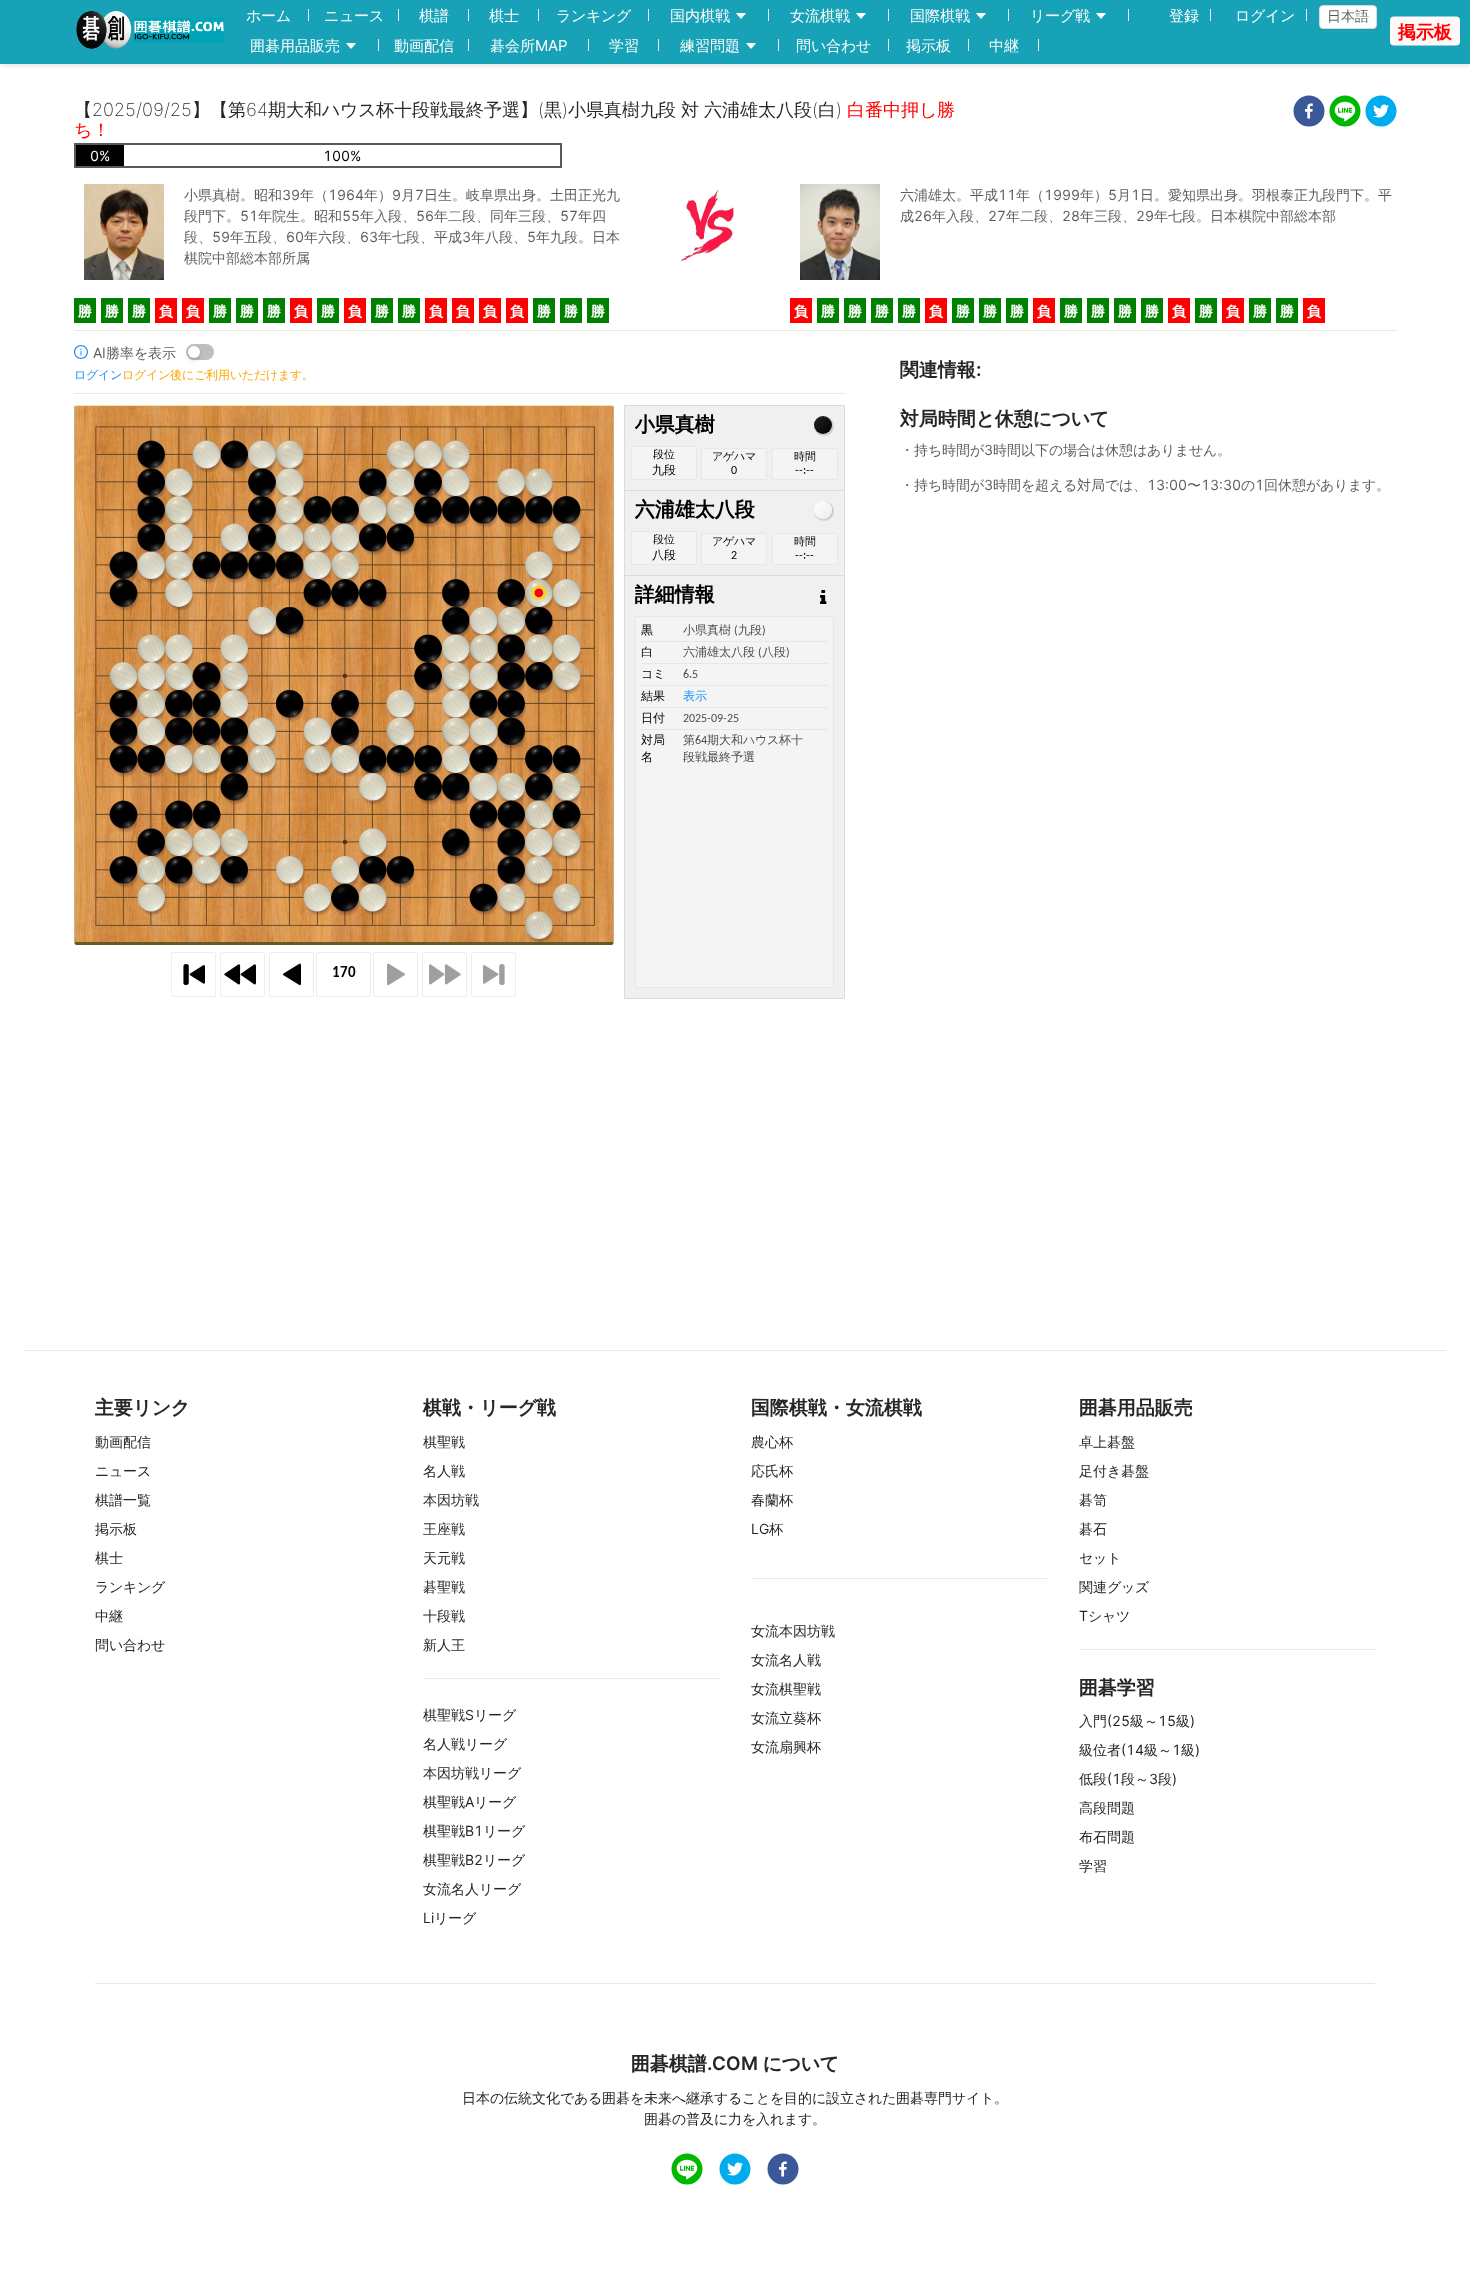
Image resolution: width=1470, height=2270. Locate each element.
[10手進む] (444, 974)
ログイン (1265, 15)
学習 (624, 45)
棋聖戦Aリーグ (469, 1801)
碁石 (1093, 1528)
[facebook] (1309, 113)
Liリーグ (449, 1917)
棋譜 (434, 15)
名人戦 (444, 1470)
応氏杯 (772, 1470)
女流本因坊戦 (793, 1630)
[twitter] (1381, 113)
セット (1100, 1557)
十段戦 (444, 1615)
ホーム (268, 15)
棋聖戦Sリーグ (469, 1714)
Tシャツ (1104, 1615)
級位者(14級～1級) (1139, 1749)
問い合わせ (833, 45)
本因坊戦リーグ (472, 1772)
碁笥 (1093, 1499)
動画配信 (424, 45)
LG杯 (767, 1528)
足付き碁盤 (1114, 1470)
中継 (1004, 45)
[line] (1345, 113)
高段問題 (1107, 1807)
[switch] (200, 352)
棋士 (504, 15)
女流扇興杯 (786, 1746)
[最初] (193, 974)
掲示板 (928, 45)
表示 (695, 697)
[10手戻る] (242, 974)
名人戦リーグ (465, 1743)
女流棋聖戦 (786, 1688)
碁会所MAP (529, 45)
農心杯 (772, 1441)
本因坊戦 (451, 1499)
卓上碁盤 (1107, 1441)
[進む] (395, 974)
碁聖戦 (444, 1586)
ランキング (593, 15)
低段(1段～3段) (1128, 1778)
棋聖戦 (444, 1441)
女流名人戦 (786, 1659)
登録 (1184, 15)
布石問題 (1107, 1836)
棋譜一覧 (123, 1499)
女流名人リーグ (472, 1888)
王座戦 (444, 1528)
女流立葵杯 (786, 1717)
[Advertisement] (735, 1144)
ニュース (354, 15)
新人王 (444, 1644)
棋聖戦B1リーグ (474, 1830)
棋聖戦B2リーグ (474, 1859)
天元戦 (444, 1557)
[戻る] (291, 974)
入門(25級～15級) (1137, 1720)
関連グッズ (1114, 1586)
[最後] (493, 974)
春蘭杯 (772, 1499)
